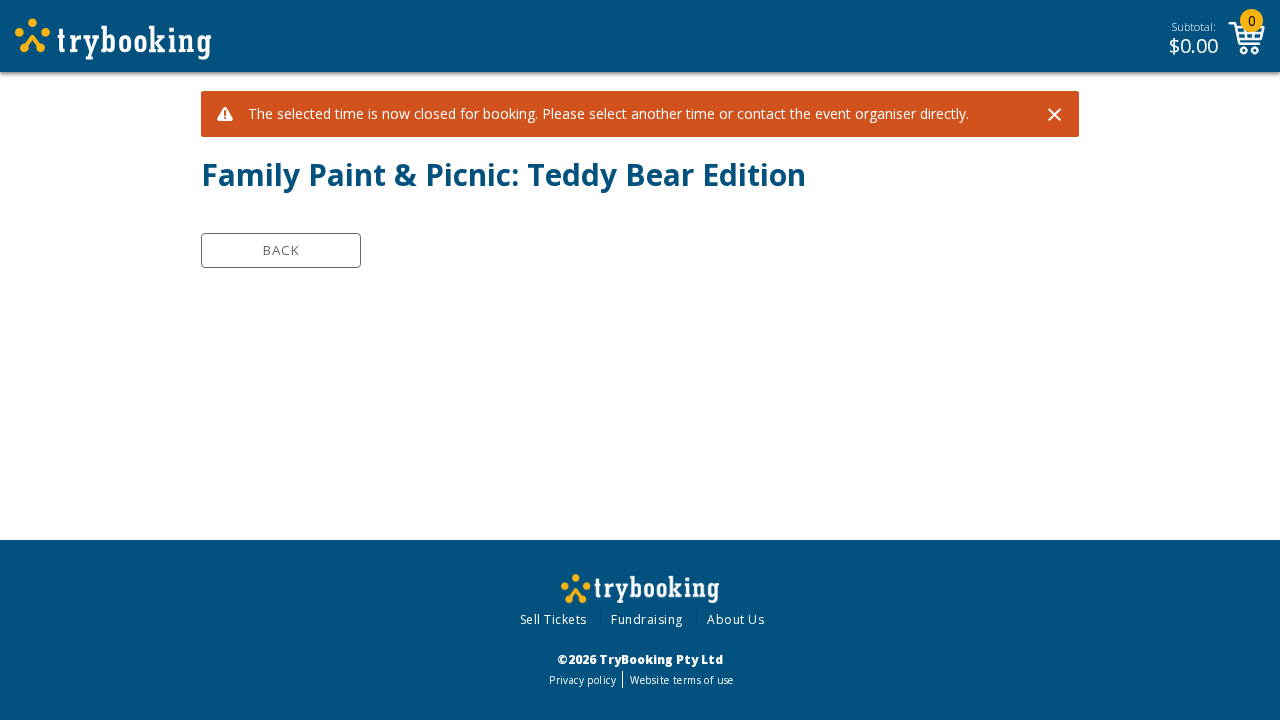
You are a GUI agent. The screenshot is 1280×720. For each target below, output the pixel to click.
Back (281, 250)
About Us (735, 619)
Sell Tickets (553, 619)
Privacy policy (582, 680)
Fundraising (647, 619)
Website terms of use (681, 680)
